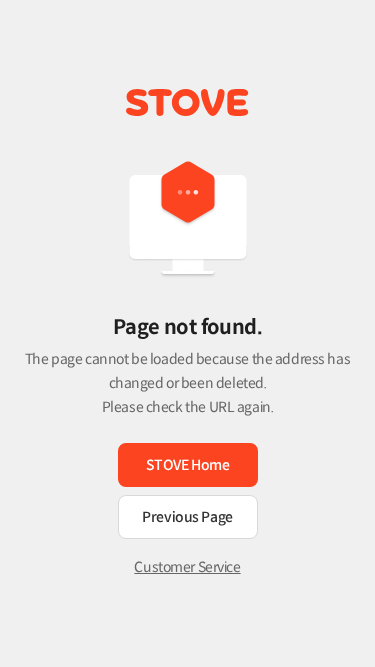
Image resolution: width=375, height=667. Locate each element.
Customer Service (187, 567)
